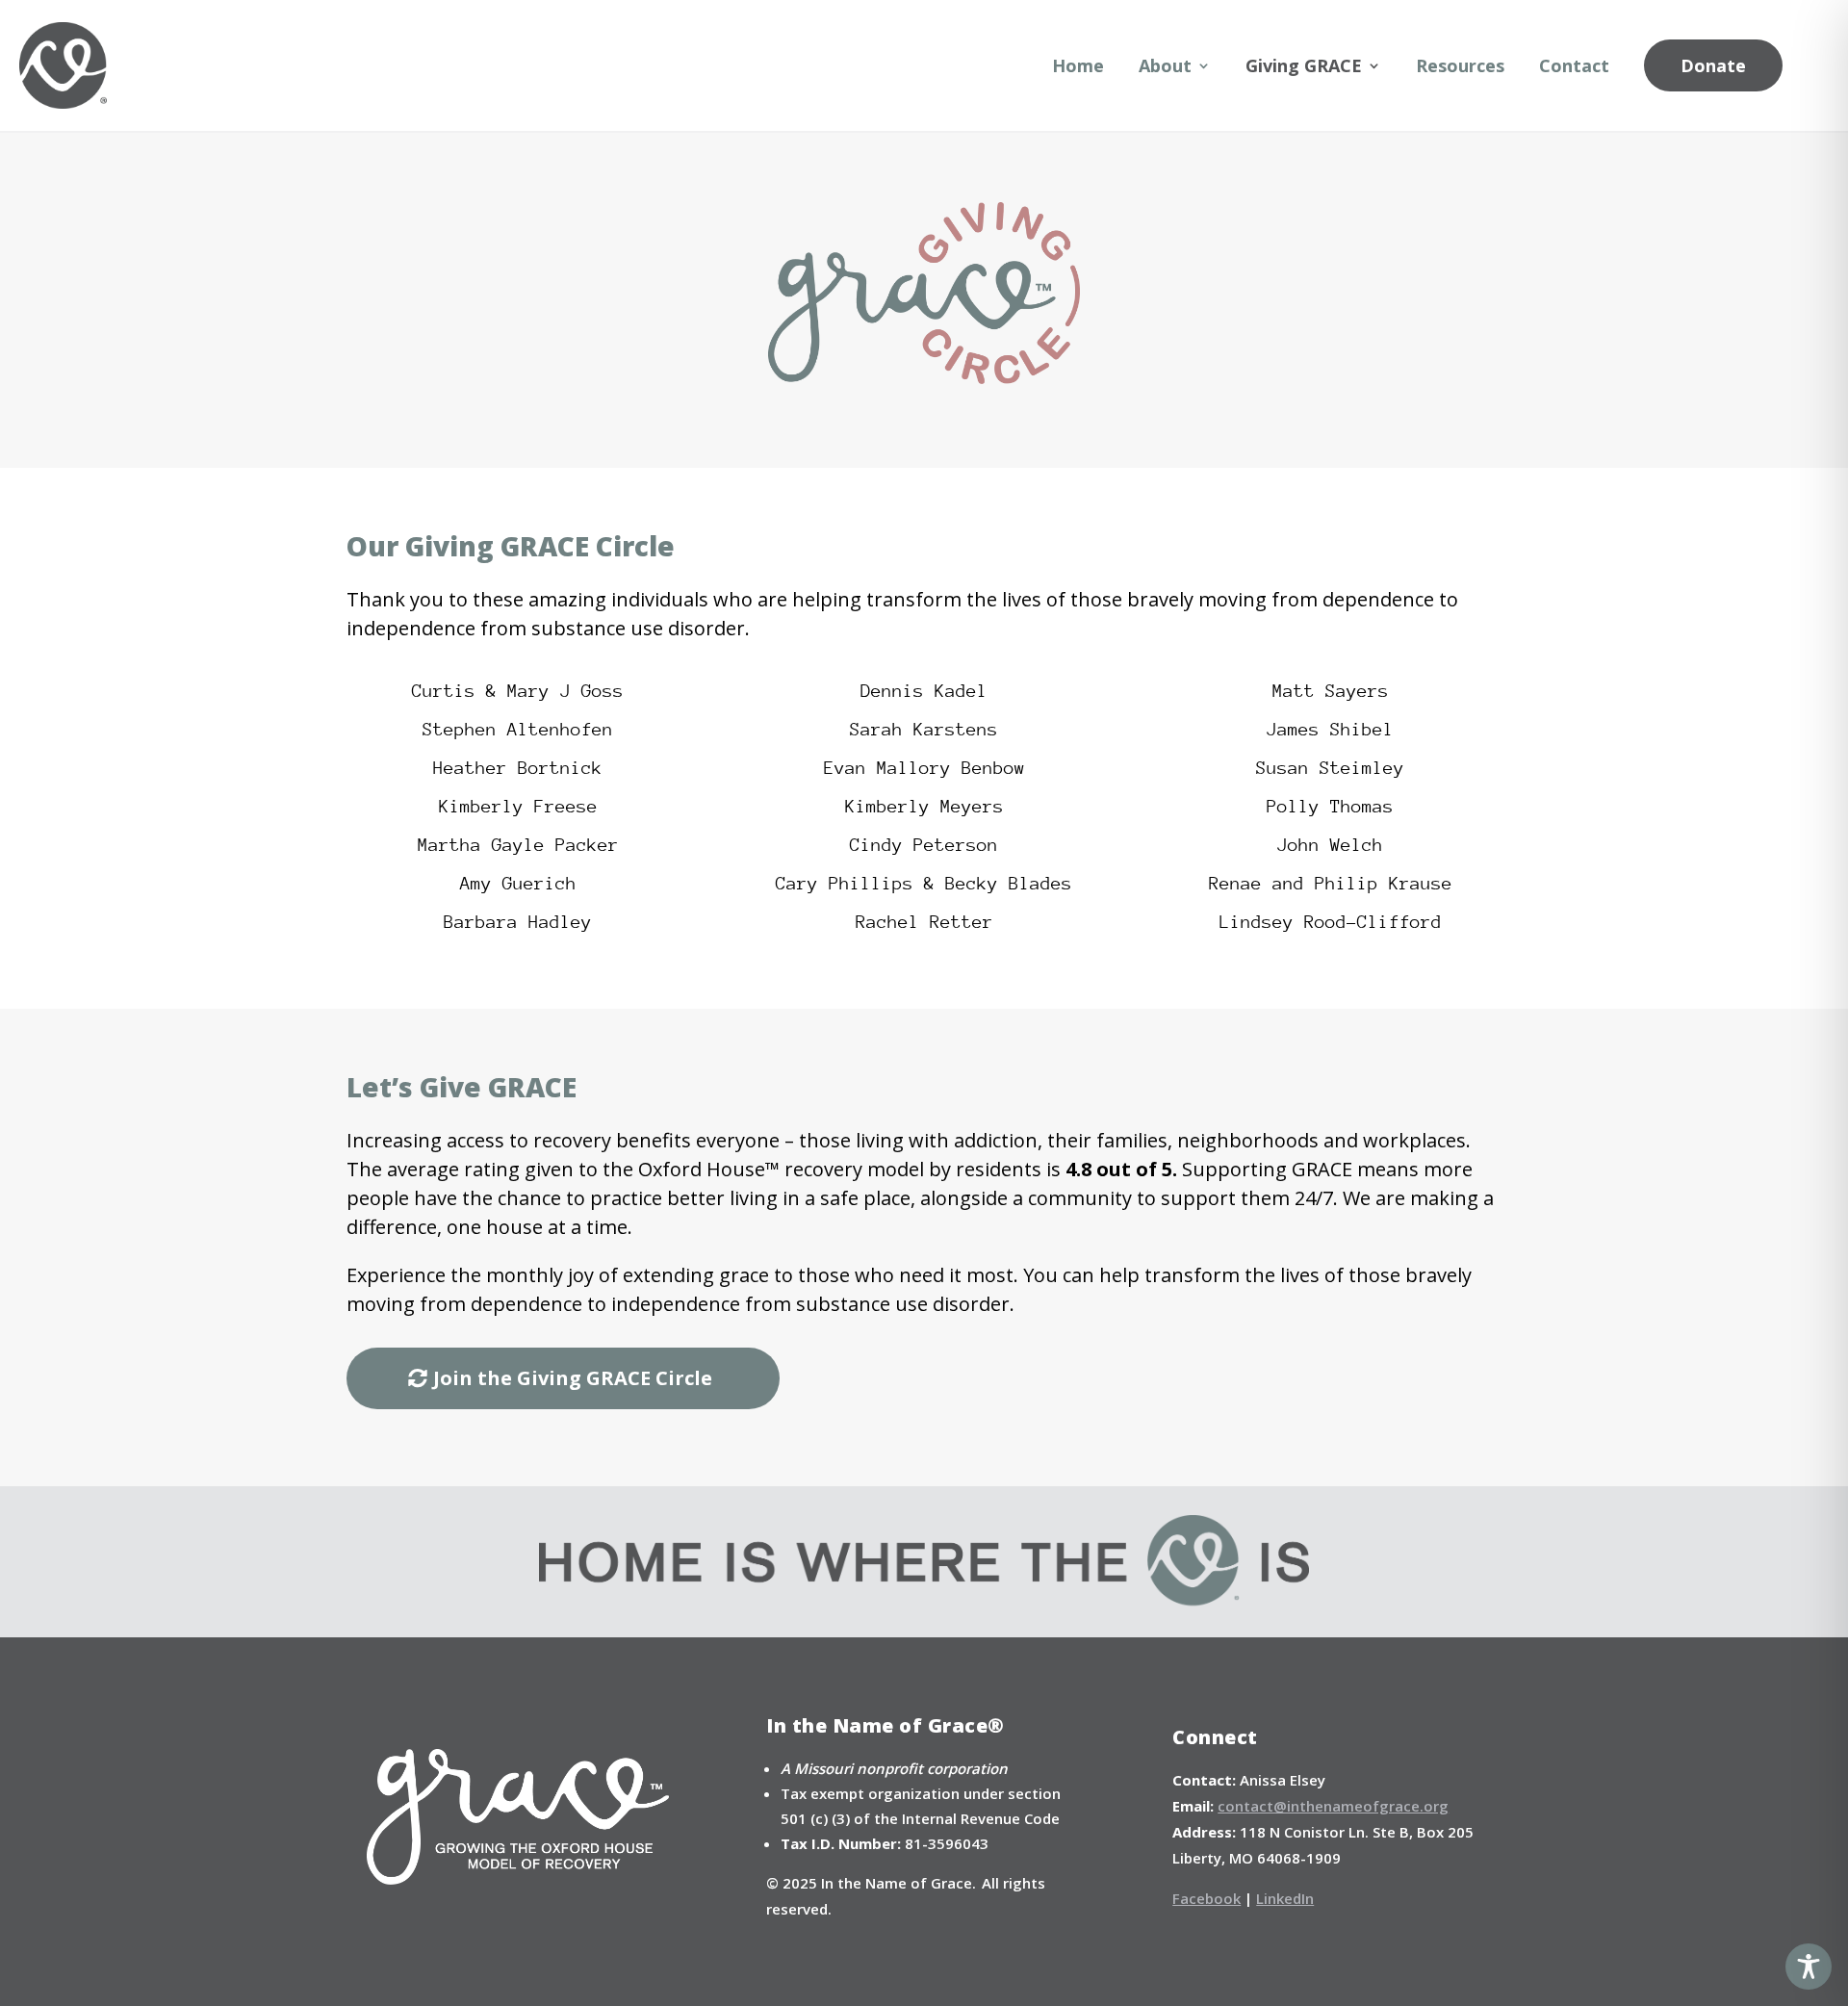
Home (1078, 65)
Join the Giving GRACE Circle (573, 1378)
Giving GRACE (1304, 65)
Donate (1713, 65)
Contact (1574, 65)
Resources (1460, 65)
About (1165, 65)
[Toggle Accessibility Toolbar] (1809, 1967)
